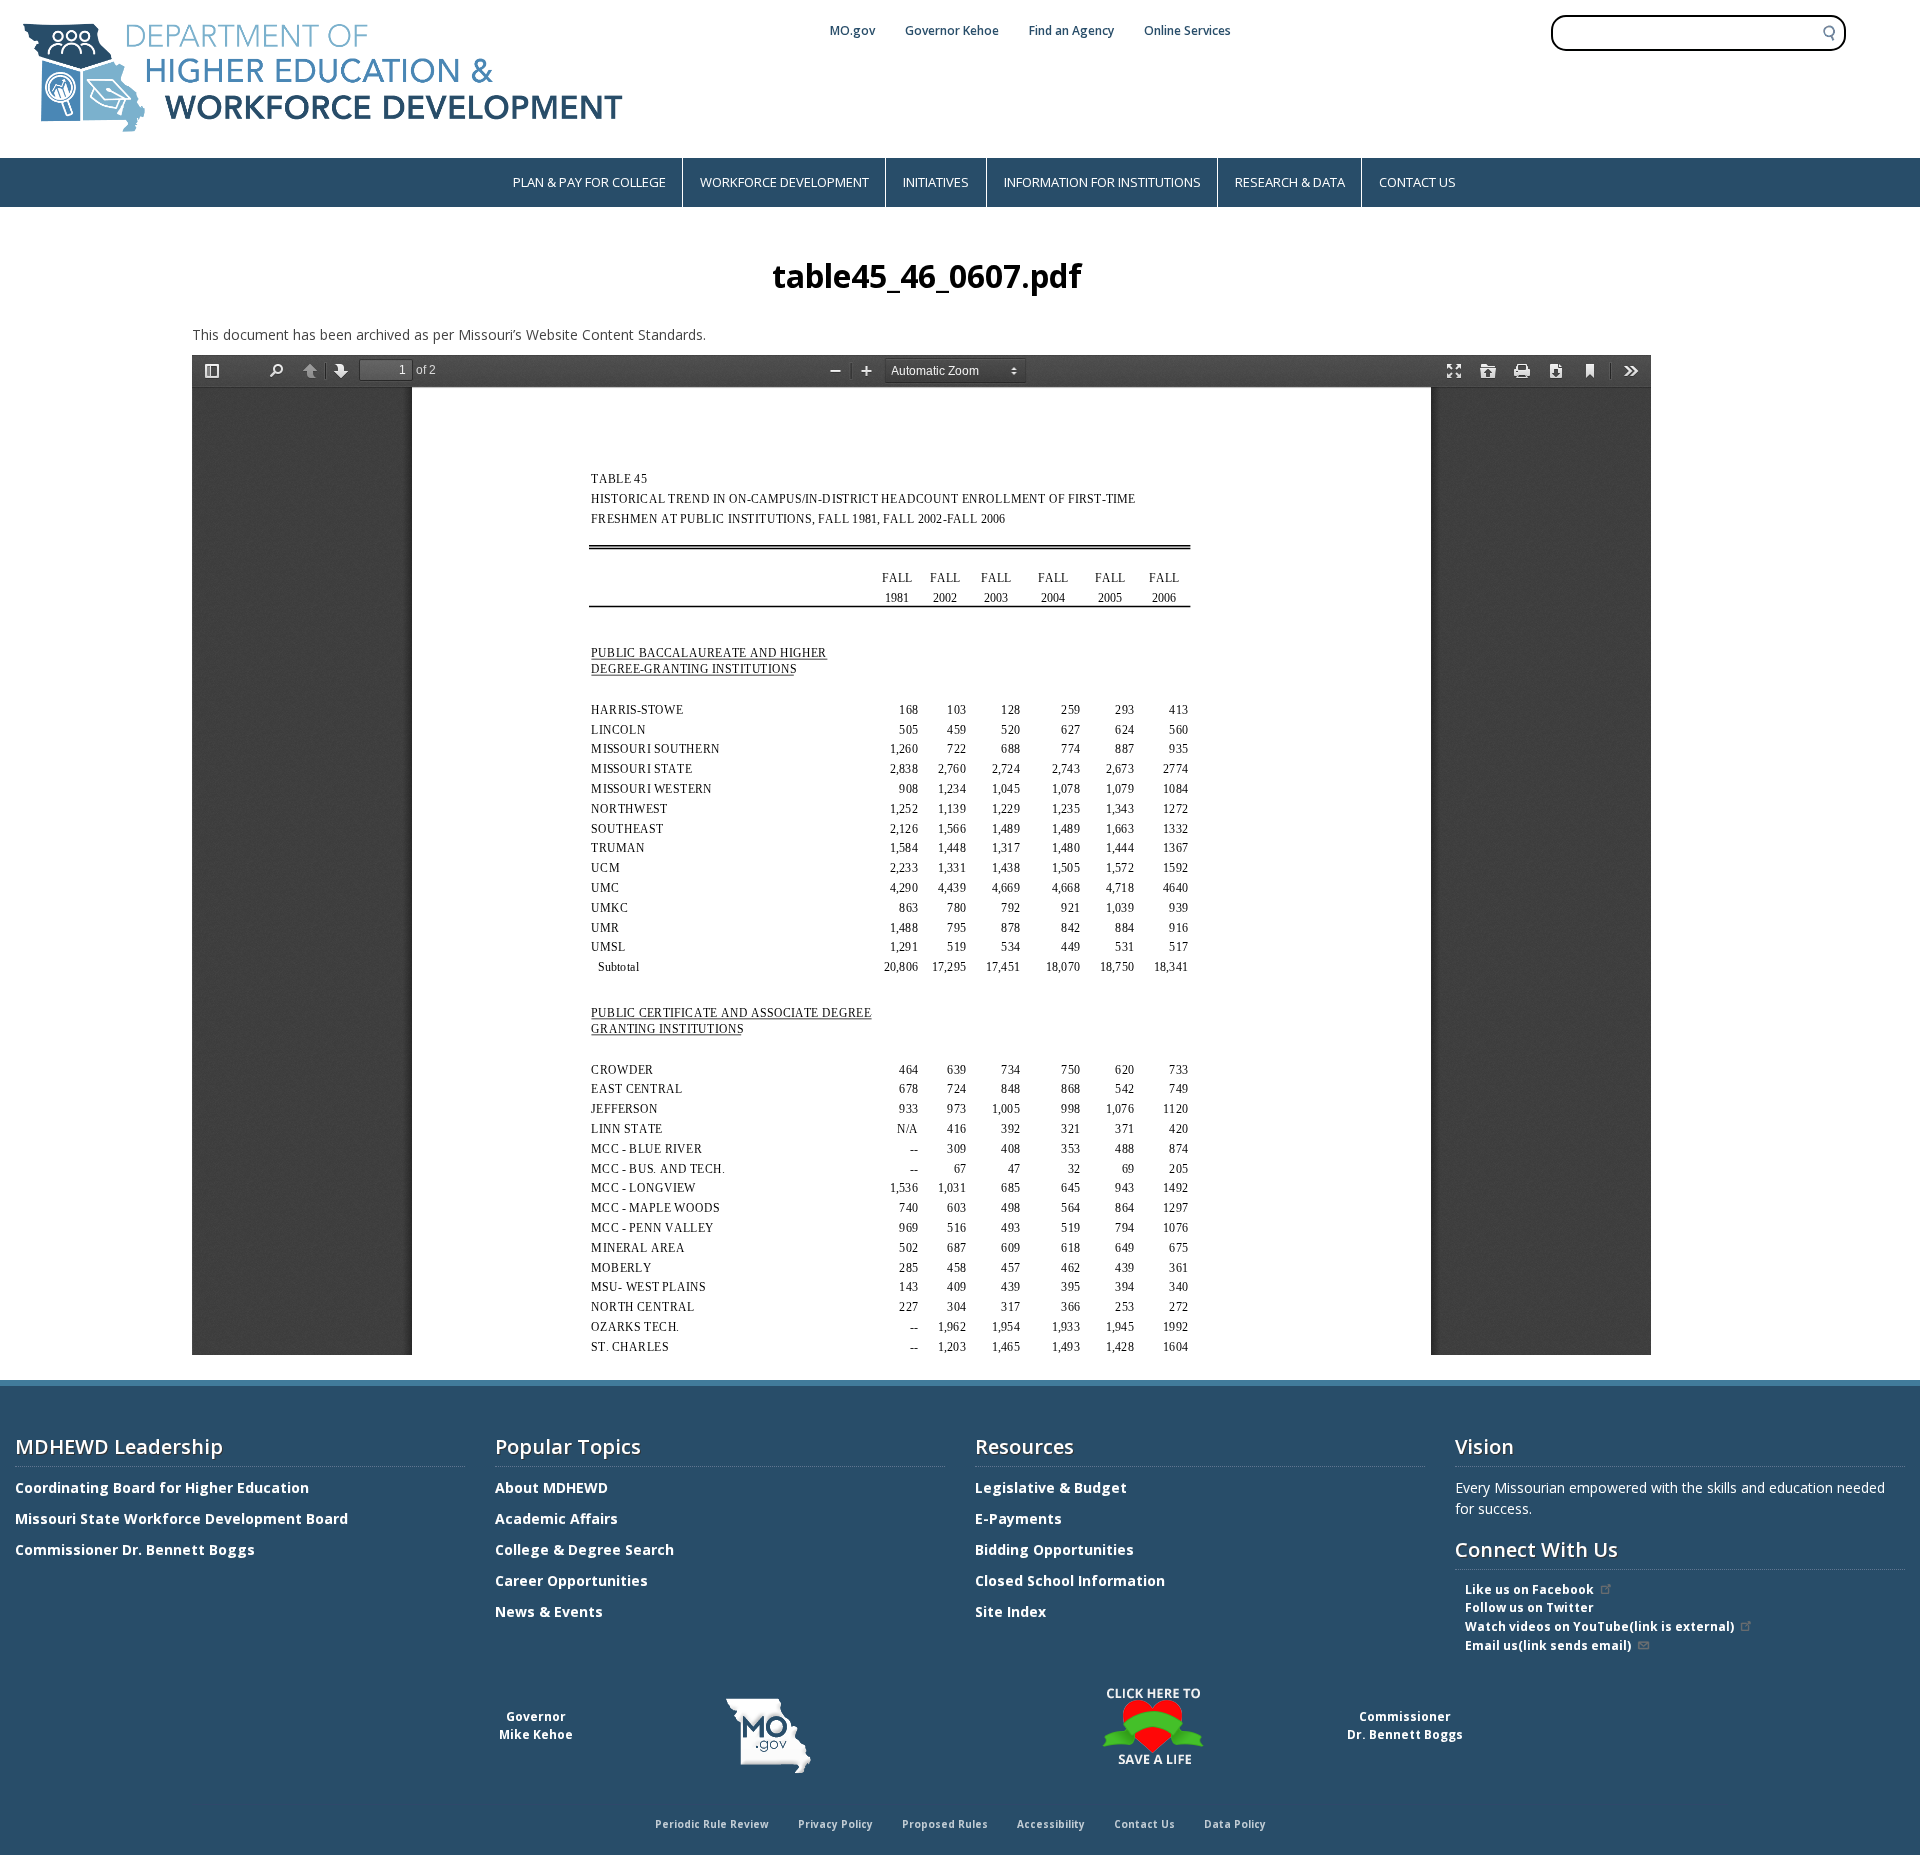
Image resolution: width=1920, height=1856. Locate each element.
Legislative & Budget (1053, 1487)
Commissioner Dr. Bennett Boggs (135, 1549)
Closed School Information (1070, 1580)
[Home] (323, 147)
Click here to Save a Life (963, 1691)
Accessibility (1051, 1824)
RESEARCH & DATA (1290, 182)
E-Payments (1018, 1518)
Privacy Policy (835, 1824)
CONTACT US (1417, 182)
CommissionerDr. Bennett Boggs (1405, 1725)
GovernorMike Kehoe (536, 1725)
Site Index (1012, 1611)
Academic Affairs (558, 1518)
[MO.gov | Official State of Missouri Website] (768, 1736)
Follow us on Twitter (1529, 1607)
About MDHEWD (551, 1487)
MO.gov (852, 30)
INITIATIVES (936, 182)
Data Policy (1235, 1824)
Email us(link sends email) (1548, 1645)
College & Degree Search (586, 1549)
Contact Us (1144, 1824)
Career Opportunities (571, 1580)
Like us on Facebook (1529, 1589)
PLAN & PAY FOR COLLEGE (589, 182)
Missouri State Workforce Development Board (181, 1518)
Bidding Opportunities (1056, 1549)
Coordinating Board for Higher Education (164, 1487)
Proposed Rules (945, 1824)
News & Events (549, 1611)
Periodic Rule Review (712, 1824)
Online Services (1187, 30)
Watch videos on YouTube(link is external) (1599, 1626)
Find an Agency (1071, 30)
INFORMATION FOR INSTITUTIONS (1102, 182)
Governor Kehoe (952, 30)
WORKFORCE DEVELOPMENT (784, 182)
